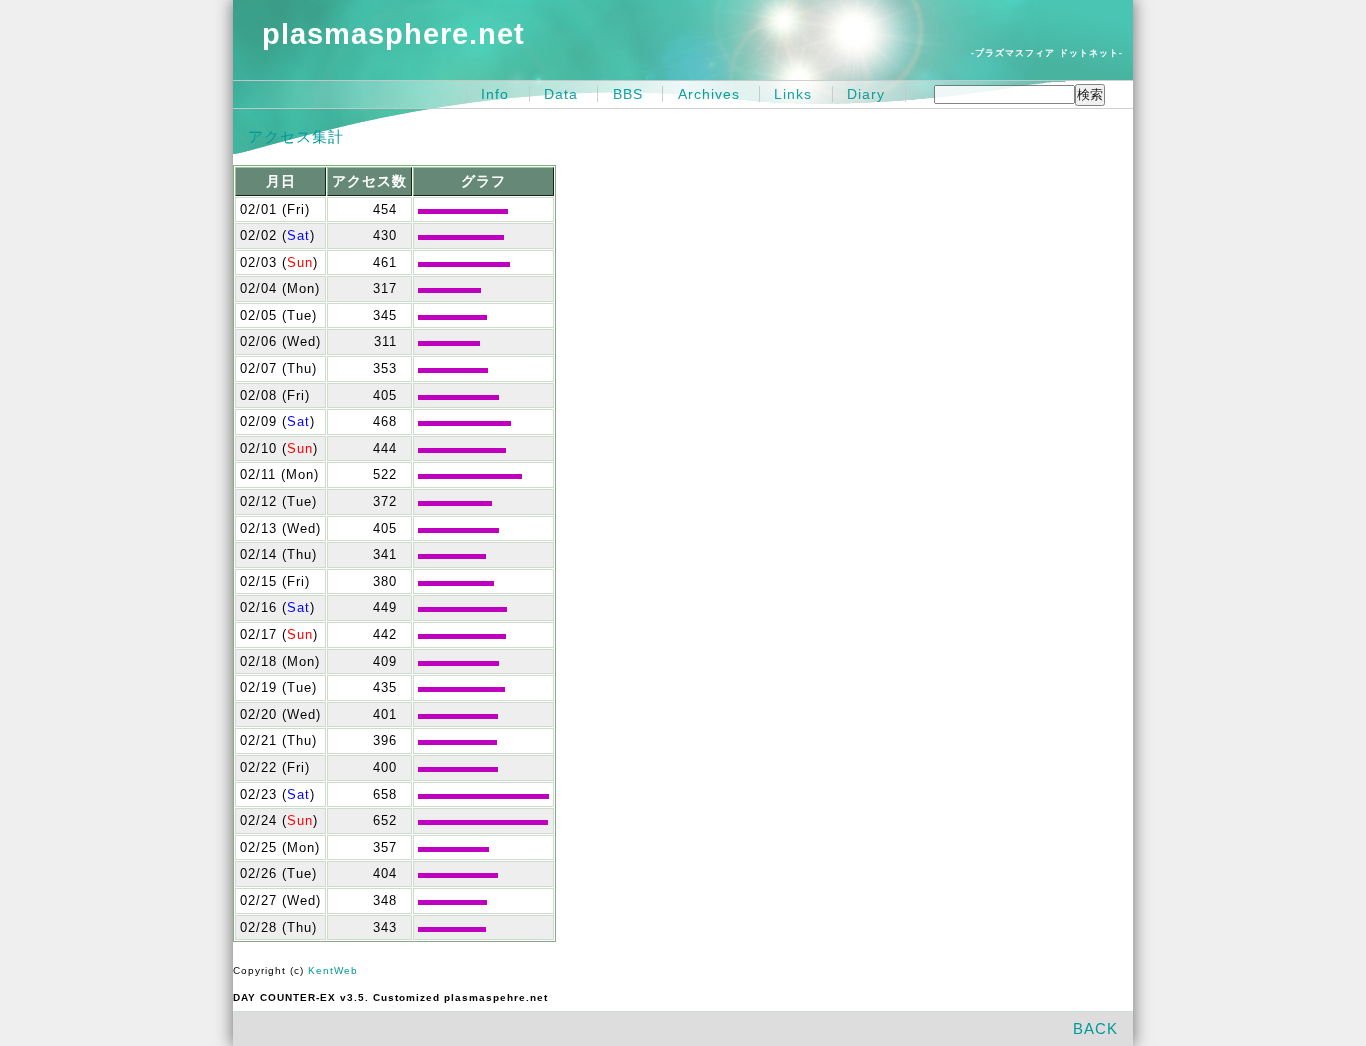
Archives (709, 94)
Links (793, 94)
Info (495, 94)
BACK (1095, 1028)
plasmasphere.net (393, 34)
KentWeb (333, 970)
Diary (866, 94)
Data (561, 94)
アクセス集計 (296, 136)
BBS (628, 94)
